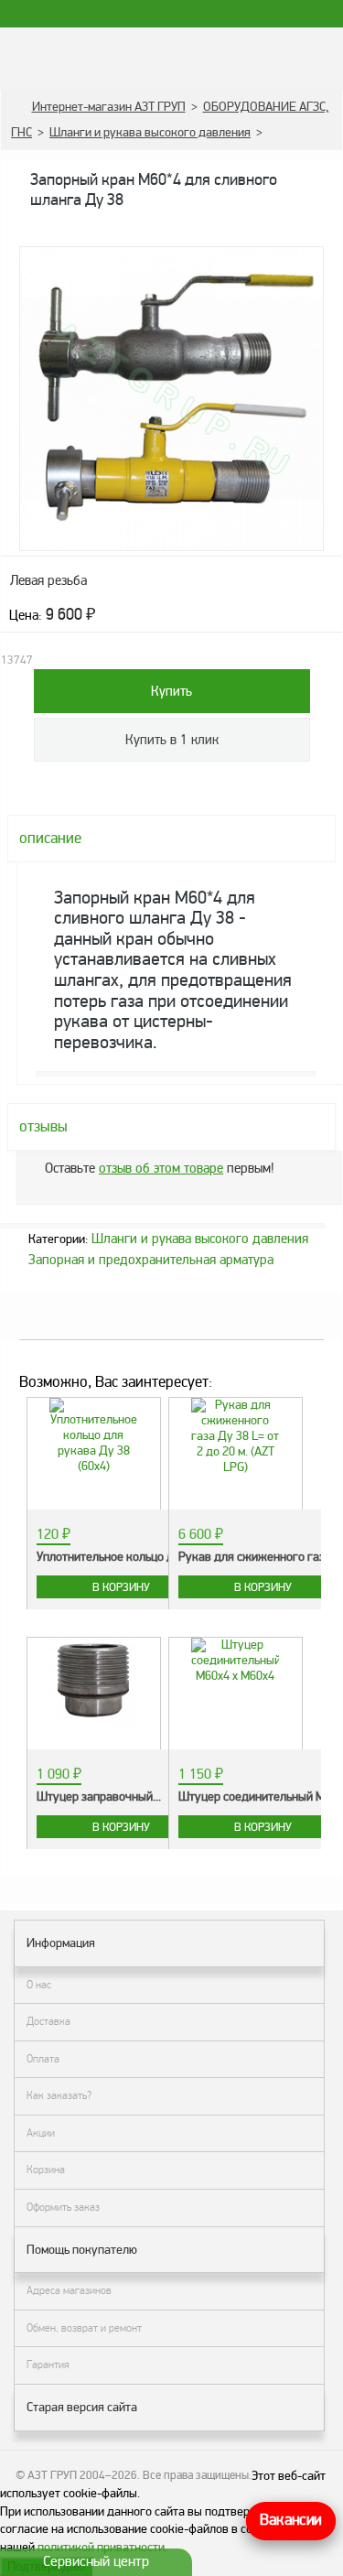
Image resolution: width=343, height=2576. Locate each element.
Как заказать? (59, 2095)
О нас (39, 1985)
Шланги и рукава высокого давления (150, 132)
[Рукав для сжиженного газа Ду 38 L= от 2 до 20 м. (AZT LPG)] (236, 1436)
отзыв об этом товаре (161, 1168)
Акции (41, 2133)
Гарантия (48, 2365)
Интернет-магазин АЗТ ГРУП (109, 107)
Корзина (46, 2170)
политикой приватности (101, 2547)
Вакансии (290, 2521)
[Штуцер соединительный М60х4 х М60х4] (236, 1661)
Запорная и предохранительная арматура (151, 1260)
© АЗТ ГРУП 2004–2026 (76, 2475)
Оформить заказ (63, 2207)
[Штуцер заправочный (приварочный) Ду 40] (94, 1684)
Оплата (43, 2059)
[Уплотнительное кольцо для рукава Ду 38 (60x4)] (94, 1436)
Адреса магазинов (69, 2290)
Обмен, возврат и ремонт (84, 2328)
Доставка (48, 2021)
